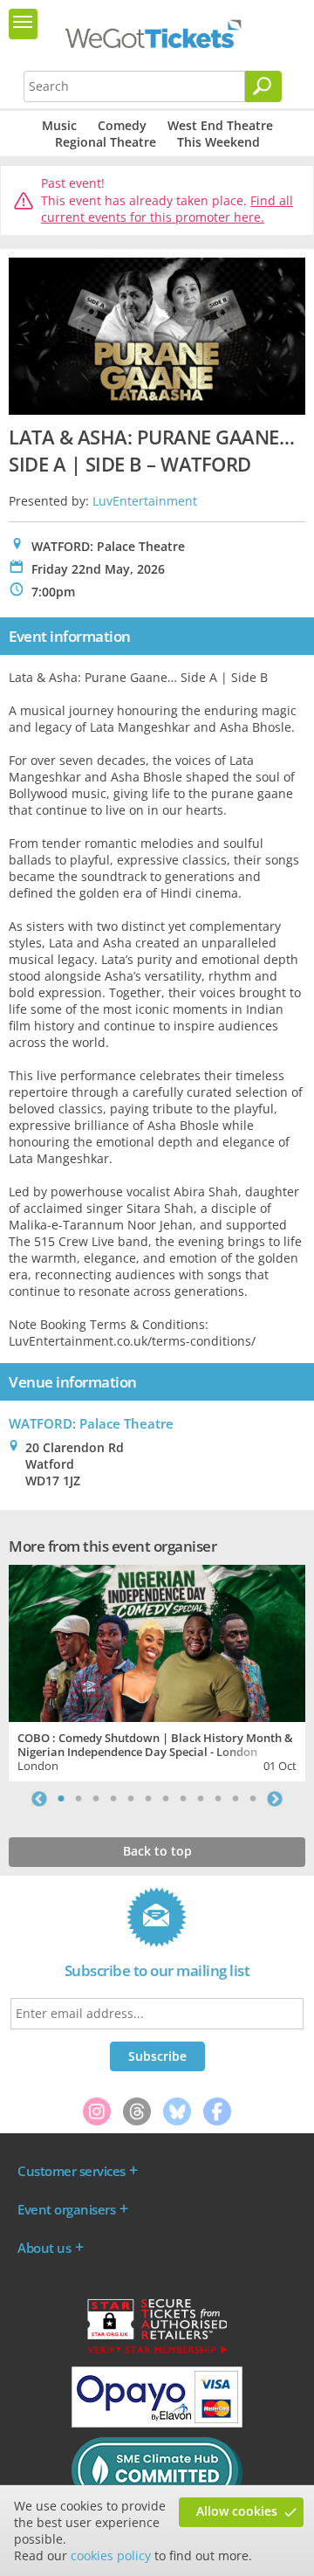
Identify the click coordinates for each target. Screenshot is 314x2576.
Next (275, 1799)
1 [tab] (61, 1799)
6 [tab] (148, 1799)
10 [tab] (218, 1799)
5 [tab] (131, 1799)
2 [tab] (78, 1799)
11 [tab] (235, 1799)
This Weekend (218, 142)
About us (44, 2248)
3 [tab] (96, 1799)
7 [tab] (166, 1799)
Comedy (122, 125)
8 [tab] (183, 1799)
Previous (39, 1799)
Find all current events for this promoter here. (167, 209)
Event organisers (66, 2209)
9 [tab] (201, 1799)
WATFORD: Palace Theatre (91, 1423)
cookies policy (111, 2555)
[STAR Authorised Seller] (157, 2352)
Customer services (72, 2171)
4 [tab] (113, 1799)
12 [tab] (253, 1799)
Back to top (157, 1851)
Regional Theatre (106, 142)
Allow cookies (237, 2511)
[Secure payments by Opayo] (157, 2423)
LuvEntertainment (145, 501)
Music (59, 125)
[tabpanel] (157, 1671)
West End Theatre (220, 125)
